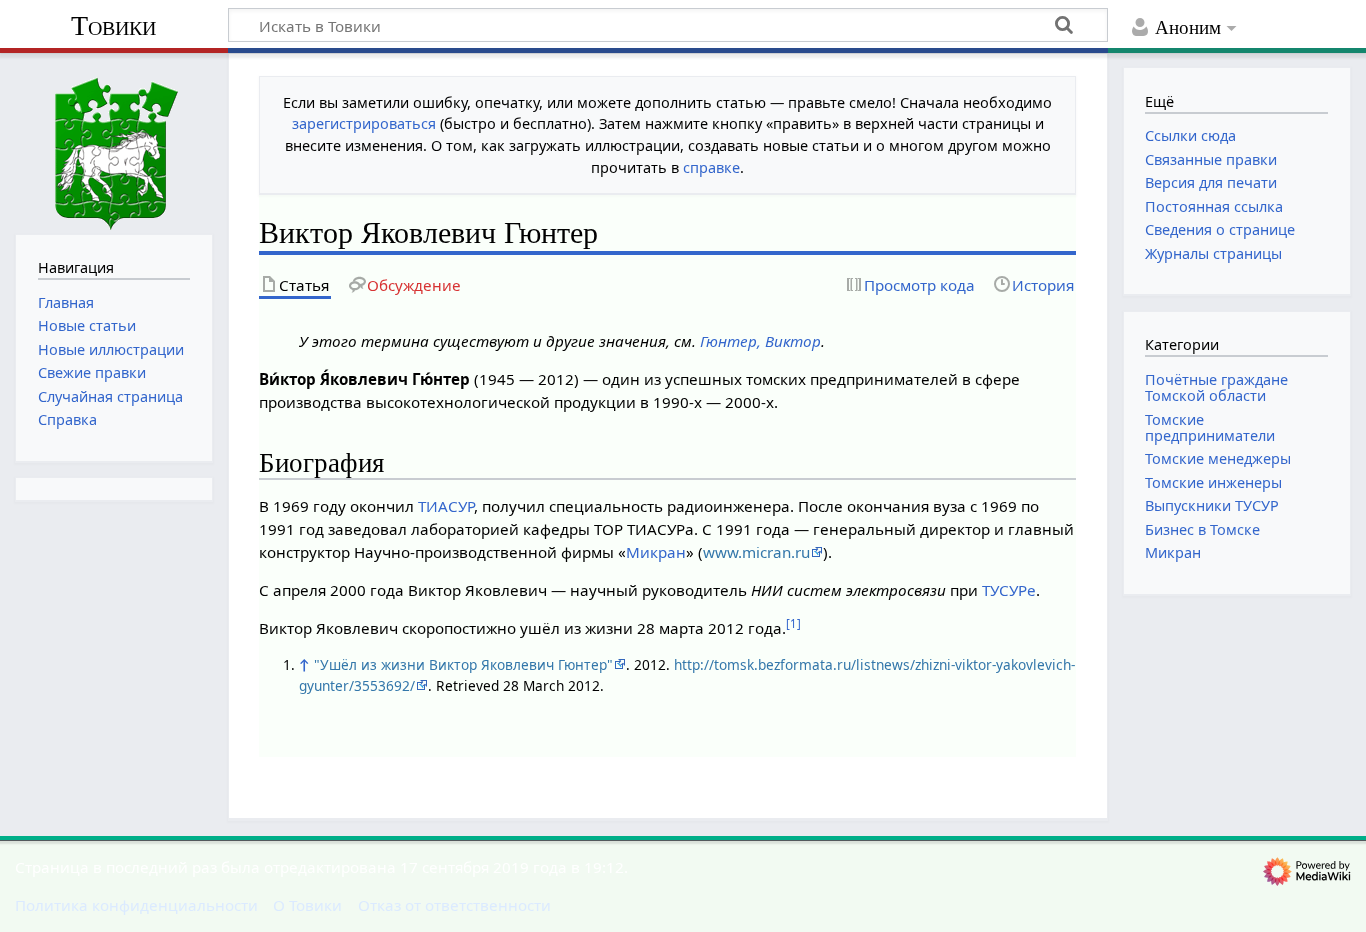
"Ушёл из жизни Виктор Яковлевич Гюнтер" (463, 664)
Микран (656, 552)
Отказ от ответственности (454, 905)
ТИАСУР (446, 506)
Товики (113, 25)
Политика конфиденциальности (136, 905)
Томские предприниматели (1210, 427)
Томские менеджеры (1218, 458)
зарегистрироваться (364, 123)
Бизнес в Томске (1202, 529)
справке (711, 167)
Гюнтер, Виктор (760, 341)
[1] (793, 623)
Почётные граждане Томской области (1216, 387)
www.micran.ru (756, 552)
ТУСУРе (1009, 590)
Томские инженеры (1213, 482)
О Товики (307, 905)
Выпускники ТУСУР (1212, 505)
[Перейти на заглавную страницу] (114, 141)
